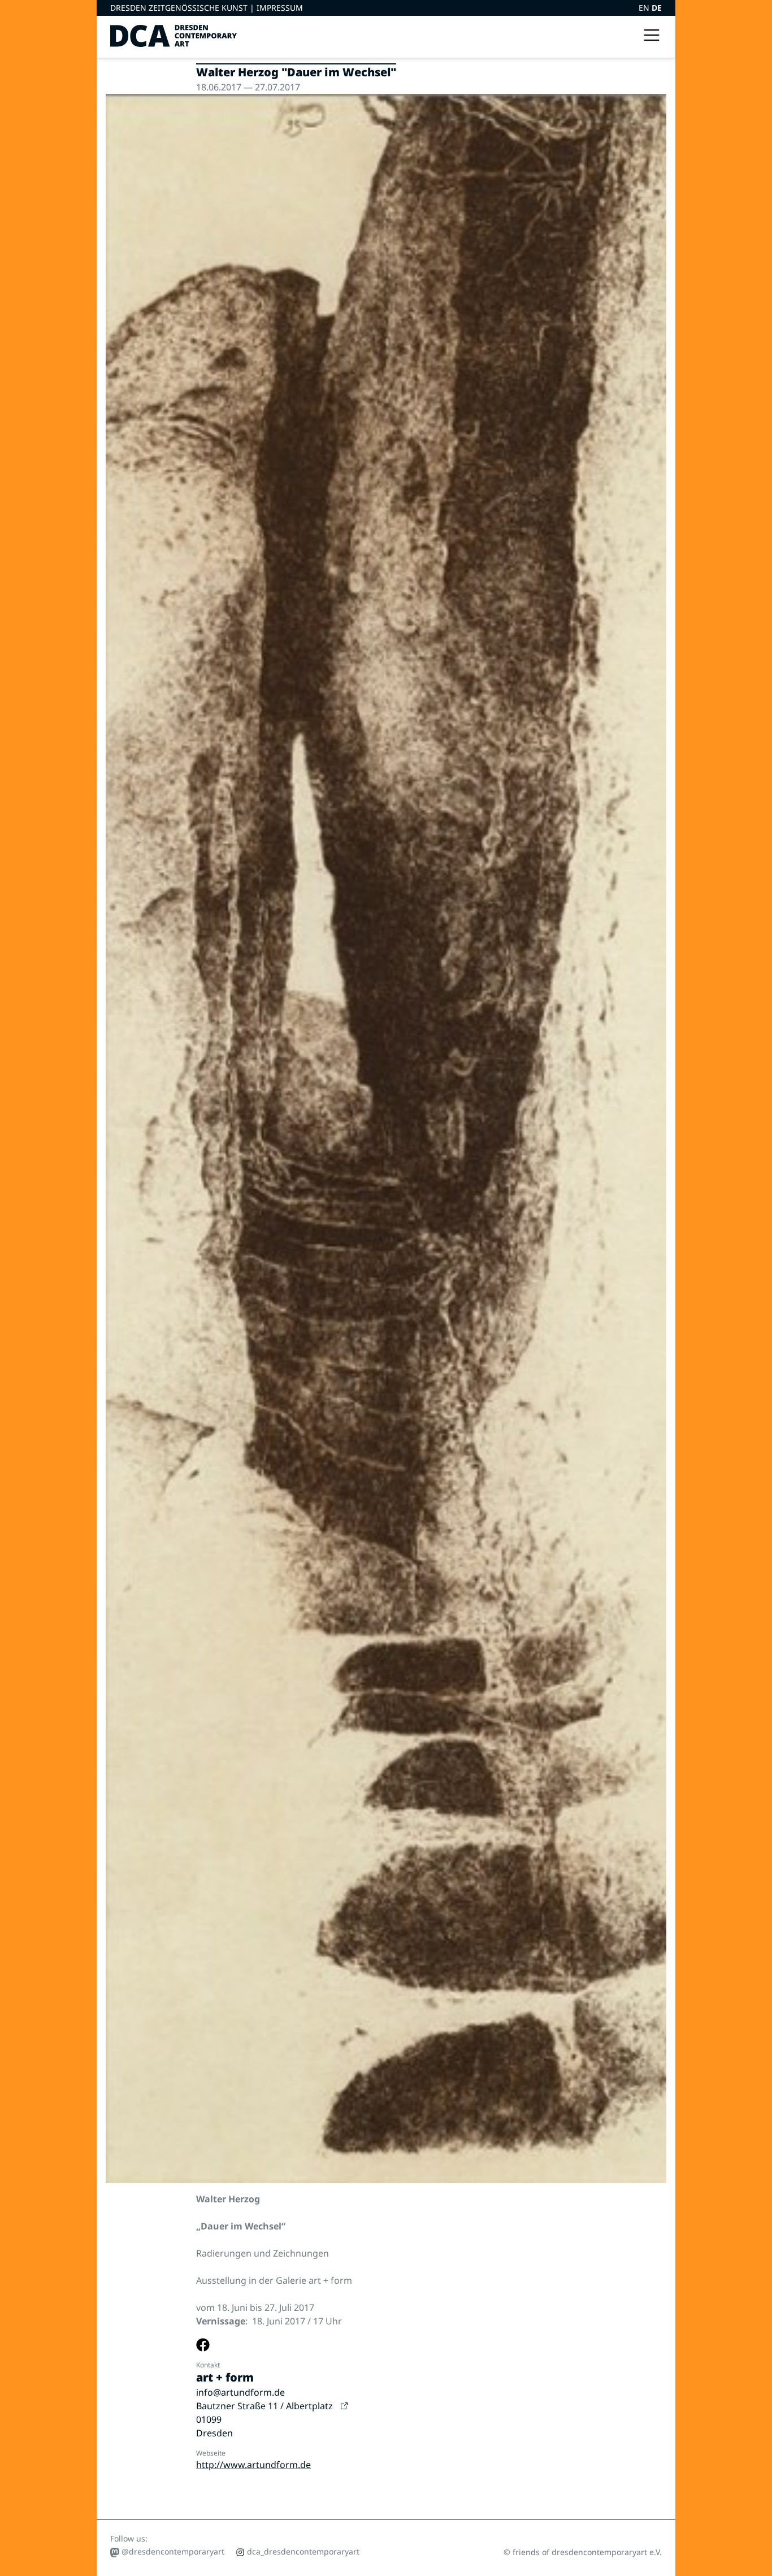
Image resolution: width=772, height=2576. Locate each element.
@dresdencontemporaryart (172, 2551)
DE (657, 8)
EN (645, 8)
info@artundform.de (240, 2392)
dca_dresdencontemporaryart (302, 2551)
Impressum (280, 8)
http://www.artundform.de (253, 2465)
